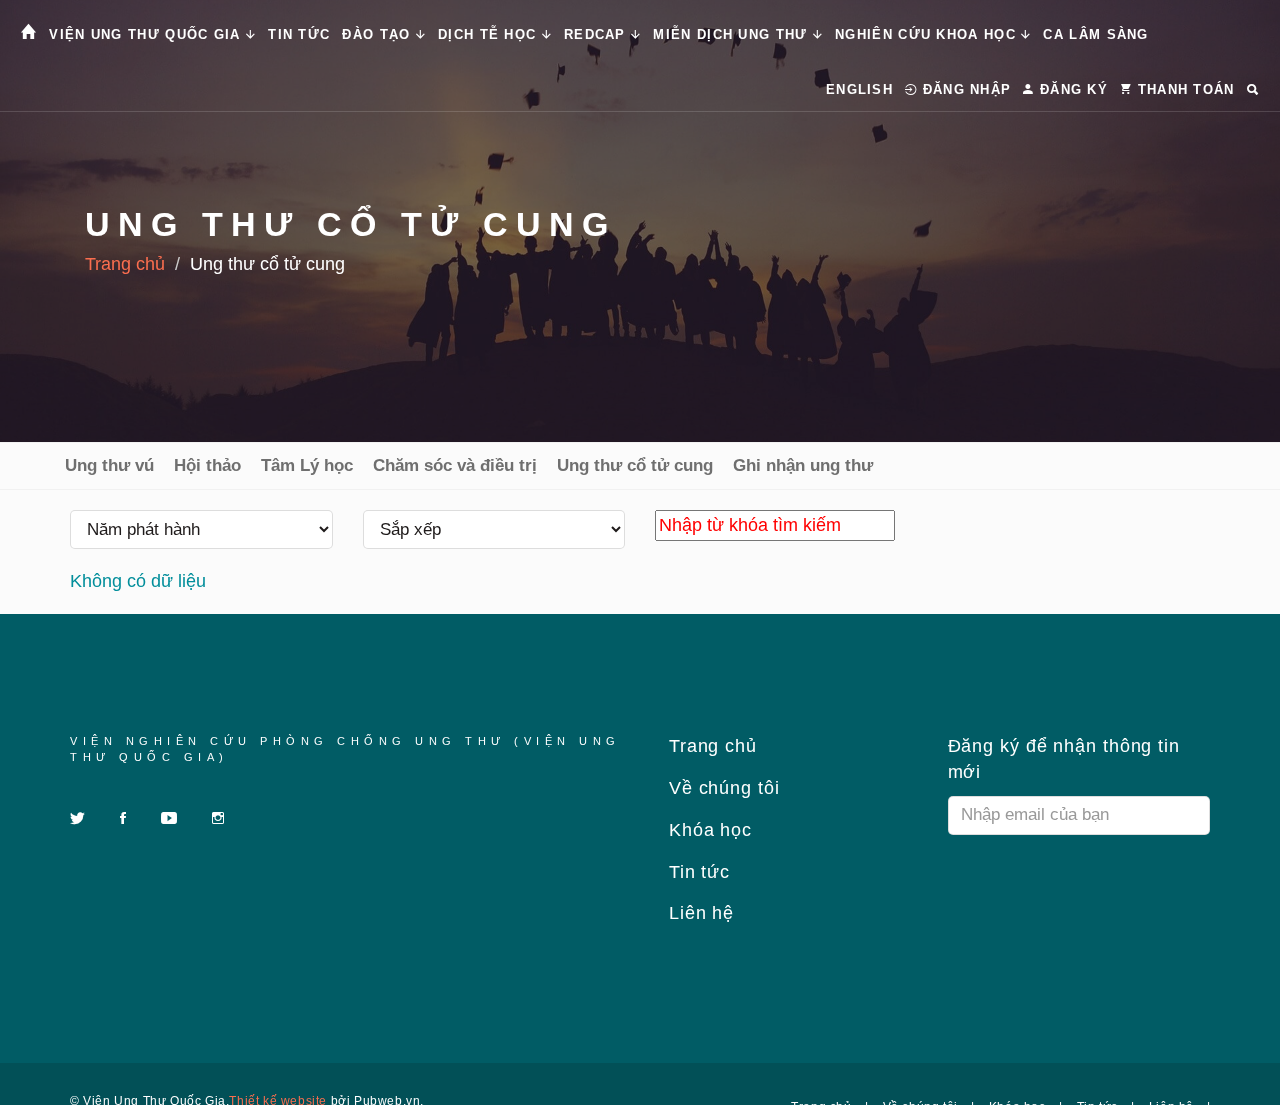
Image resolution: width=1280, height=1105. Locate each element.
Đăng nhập (964, 89)
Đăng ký (1071, 89)
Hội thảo (207, 465)
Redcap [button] (597, 34)
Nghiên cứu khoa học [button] (928, 34)
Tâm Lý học (307, 465)
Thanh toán (1183, 89)
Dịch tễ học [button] (490, 34)
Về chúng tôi (721, 788)
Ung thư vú (109, 465)
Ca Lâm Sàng (1095, 34)
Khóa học (707, 830)
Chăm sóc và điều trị (455, 465)
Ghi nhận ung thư (803, 465)
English (859, 89)
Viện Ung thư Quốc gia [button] (147, 34)
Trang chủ (125, 264)
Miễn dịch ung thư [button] (732, 34)
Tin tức (299, 34)
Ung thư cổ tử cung (635, 465)
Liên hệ (698, 913)
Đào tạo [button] (378, 34)
